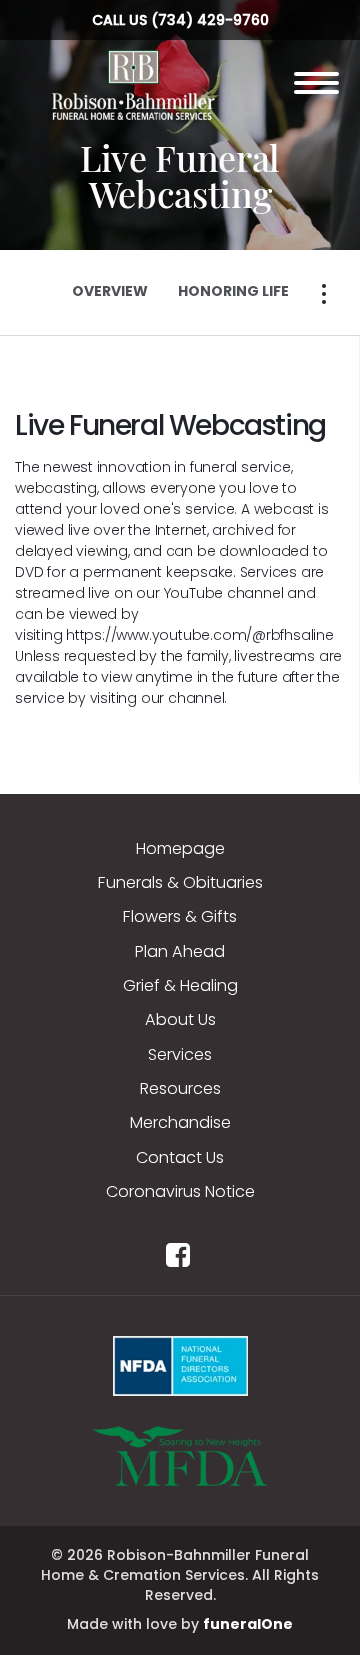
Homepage (180, 848)
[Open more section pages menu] (324, 294)
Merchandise (180, 1122)
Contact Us (180, 1157)
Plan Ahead (180, 951)
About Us (180, 1019)
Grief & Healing (180, 985)
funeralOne (248, 1624)
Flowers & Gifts (180, 916)
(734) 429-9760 (210, 20)
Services (180, 1054)
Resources (180, 1088)
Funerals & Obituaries (180, 882)
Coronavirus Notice (180, 1191)
